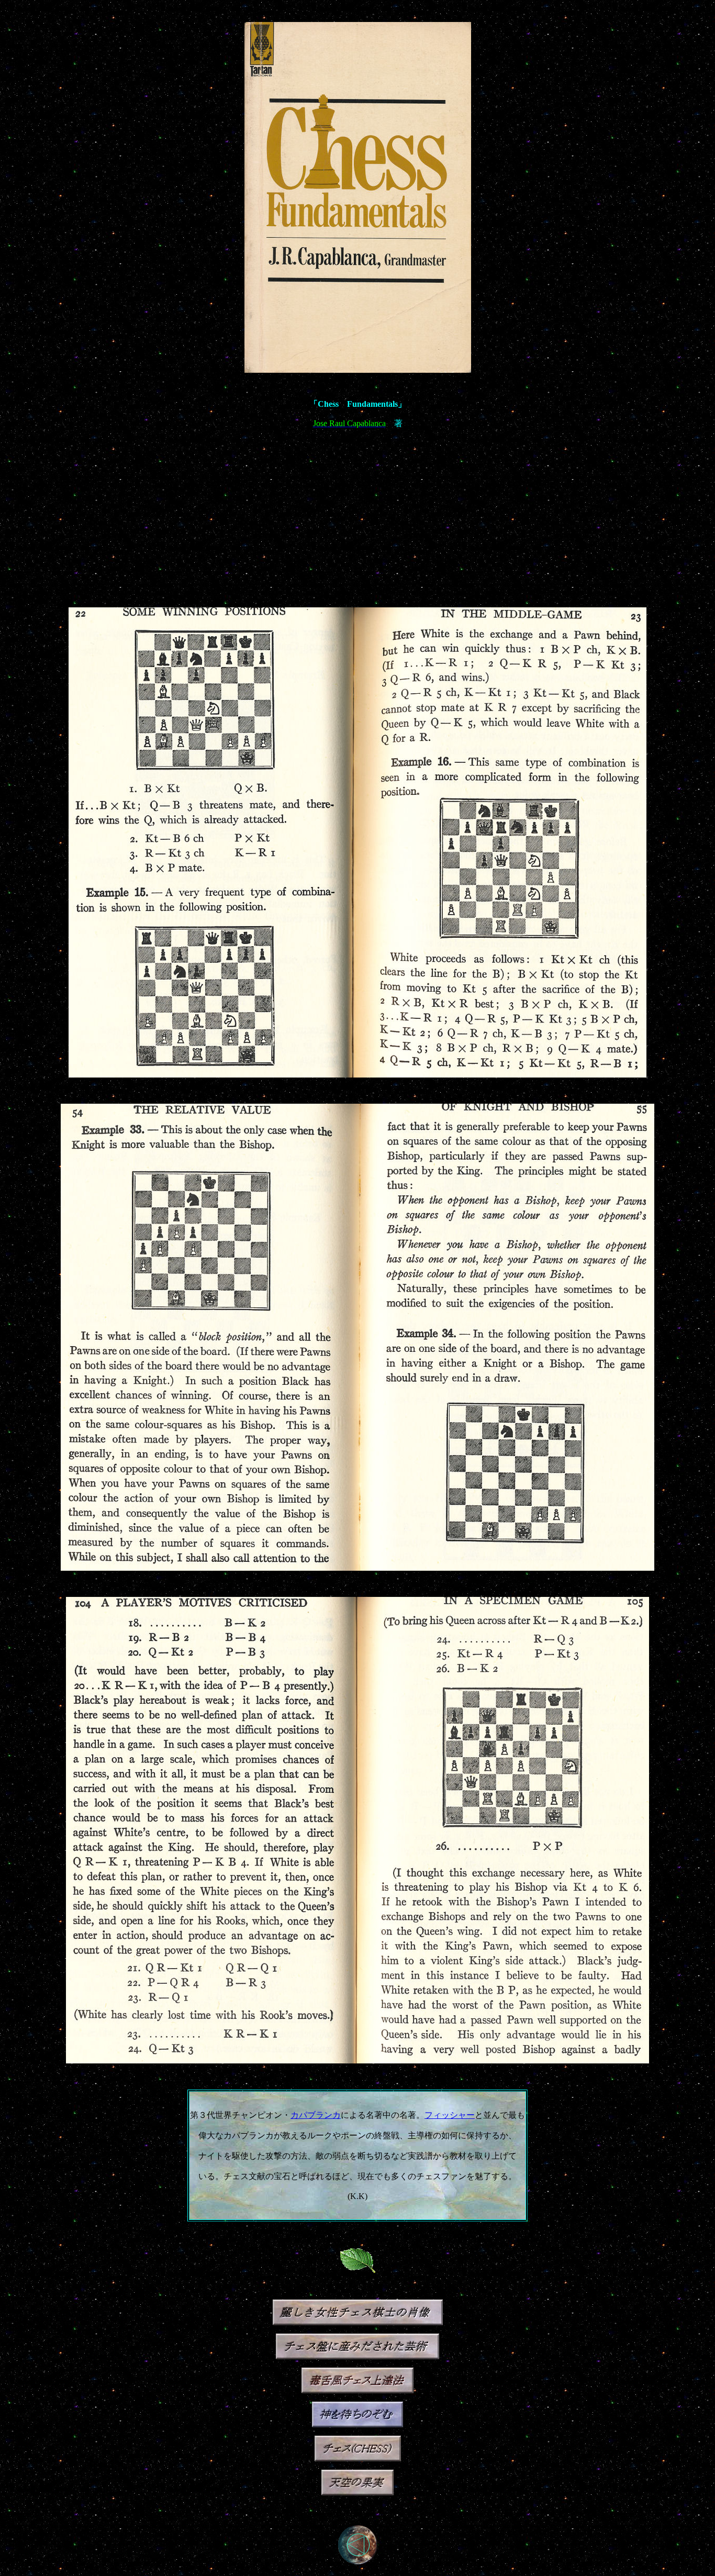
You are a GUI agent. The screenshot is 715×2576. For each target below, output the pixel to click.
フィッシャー (450, 2115)
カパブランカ (316, 2115)
